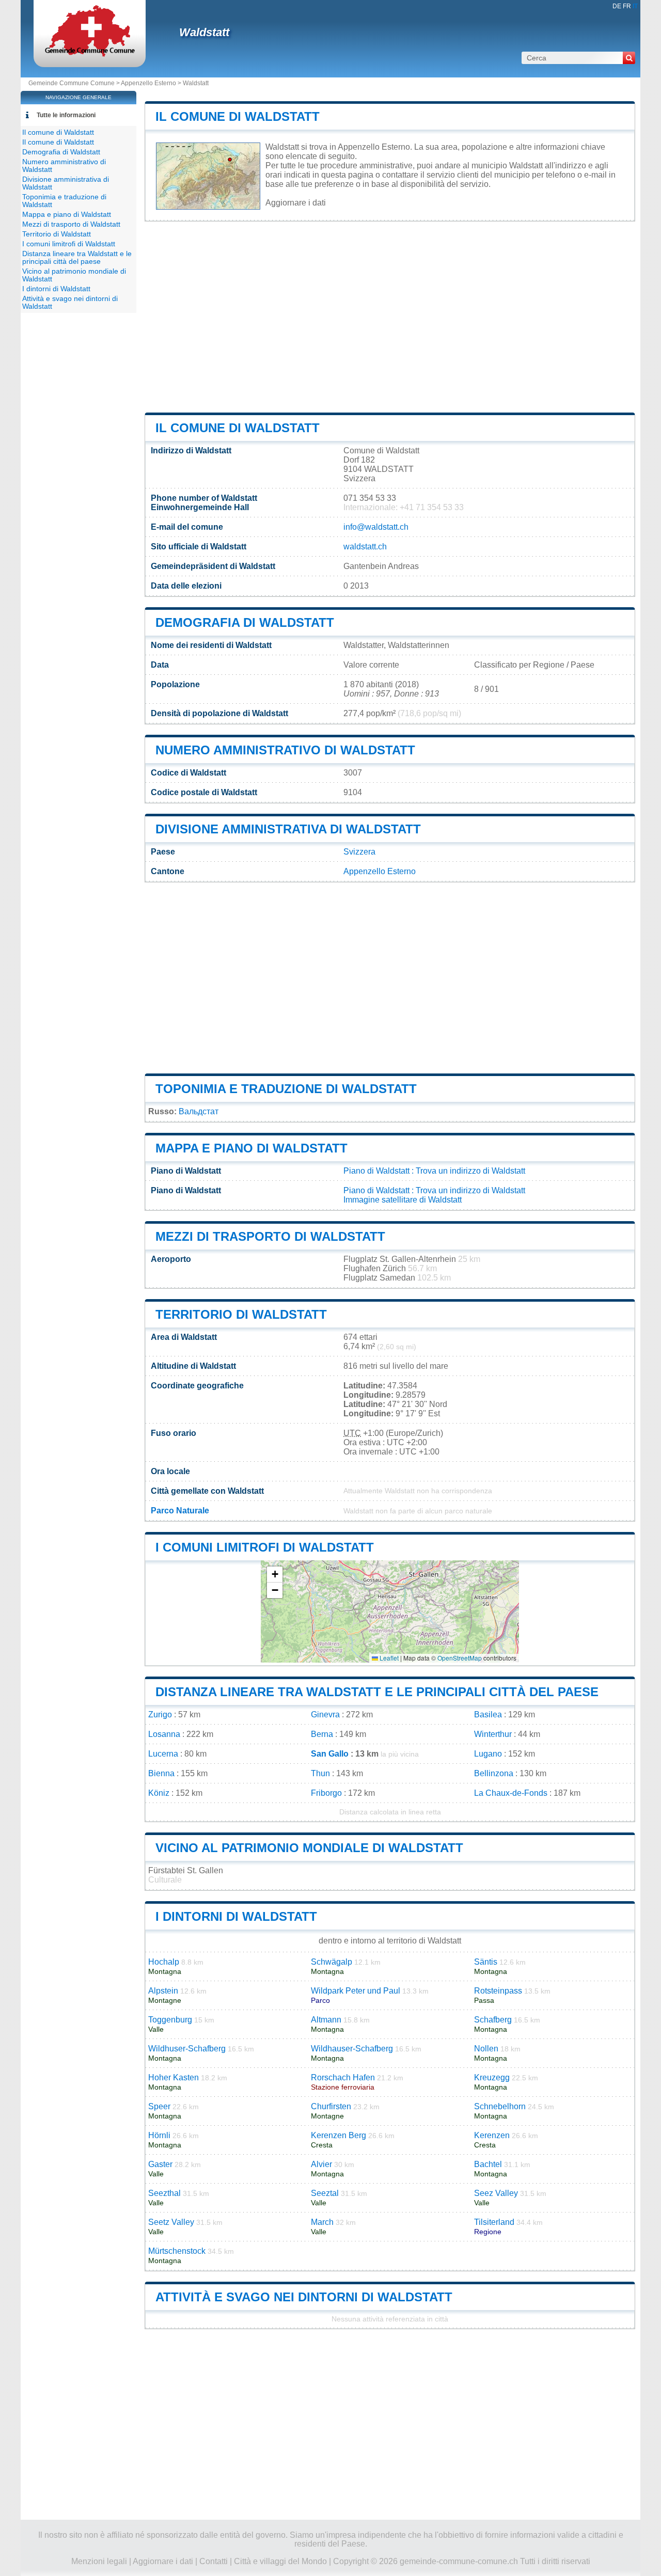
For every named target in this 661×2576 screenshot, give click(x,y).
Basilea (488, 1714)
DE (617, 6)
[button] (275, 1575)
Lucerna (163, 1754)
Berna (322, 1734)
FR (627, 6)
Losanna (164, 1734)
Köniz (159, 1793)
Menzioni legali (99, 2561)
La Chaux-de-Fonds (511, 1793)
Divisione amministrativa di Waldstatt (288, 829)
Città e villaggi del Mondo (280, 2561)
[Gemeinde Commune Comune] (90, 54)
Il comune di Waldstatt (238, 116)
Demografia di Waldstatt (245, 622)
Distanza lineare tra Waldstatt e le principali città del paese (377, 1692)
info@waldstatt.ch (376, 527)
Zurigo (160, 1714)
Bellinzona (494, 1773)
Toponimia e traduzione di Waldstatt (286, 1089)
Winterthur (493, 1734)
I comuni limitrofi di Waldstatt (265, 1547)
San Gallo (330, 1754)
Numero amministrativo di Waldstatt (285, 750)
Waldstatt (204, 32)
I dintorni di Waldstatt (236, 1916)
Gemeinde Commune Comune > (75, 83)
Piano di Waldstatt (376, 1171)
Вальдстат (199, 1111)
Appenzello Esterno (148, 83)
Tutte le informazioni (66, 115)
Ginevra (325, 1714)
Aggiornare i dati (296, 203)
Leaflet (388, 1658)
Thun (320, 1773)
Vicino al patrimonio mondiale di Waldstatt (309, 1848)
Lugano (488, 1754)
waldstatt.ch (365, 547)
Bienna (161, 1773)
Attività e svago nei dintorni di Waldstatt (304, 2297)
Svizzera (359, 852)
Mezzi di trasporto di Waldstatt (270, 1236)
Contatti (214, 2561)
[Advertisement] (390, 317)
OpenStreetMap (460, 1658)
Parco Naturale (180, 1511)
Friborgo (326, 1793)
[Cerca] (629, 58)
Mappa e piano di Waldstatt (251, 1148)
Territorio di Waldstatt (241, 1314)
